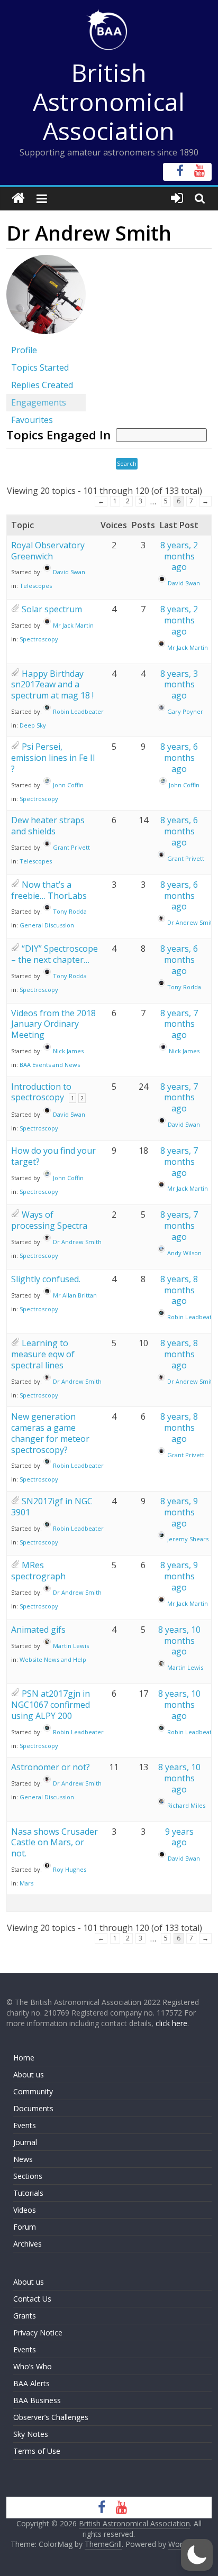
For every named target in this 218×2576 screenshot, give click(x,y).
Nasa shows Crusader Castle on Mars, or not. (54, 1843)
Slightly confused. (46, 1279)
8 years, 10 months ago (179, 1641)
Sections (28, 2176)
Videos (25, 2210)
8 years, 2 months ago (179, 556)
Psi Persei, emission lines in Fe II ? (53, 758)
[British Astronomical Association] (18, 199)
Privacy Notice (38, 2333)
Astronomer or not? (51, 1767)
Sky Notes (31, 2434)
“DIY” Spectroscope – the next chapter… (54, 954)
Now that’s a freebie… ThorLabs (49, 890)
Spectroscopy (39, 639)
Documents (33, 2108)
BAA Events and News (50, 1065)
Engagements (39, 402)
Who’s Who (33, 2366)
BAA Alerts (31, 2383)
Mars (26, 1883)
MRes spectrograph (38, 1571)
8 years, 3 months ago (179, 685)
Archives (28, 2244)
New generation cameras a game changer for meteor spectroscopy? (50, 1433)
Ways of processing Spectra (49, 1220)
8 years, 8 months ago (179, 1290)
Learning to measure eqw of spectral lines (43, 1354)
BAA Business (37, 2400)
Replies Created (42, 385)
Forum (25, 2227)
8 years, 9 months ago (179, 1512)
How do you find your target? (53, 1156)
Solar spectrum (52, 609)
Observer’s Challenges (51, 2417)
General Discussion (47, 925)
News (23, 2159)
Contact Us (32, 2299)
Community (33, 2091)
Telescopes (36, 586)
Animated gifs (38, 1630)
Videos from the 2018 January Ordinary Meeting (53, 1024)
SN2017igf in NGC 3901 (52, 1507)
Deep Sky (33, 725)
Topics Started (40, 367)
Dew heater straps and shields (48, 826)
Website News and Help (53, 1659)
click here (171, 2023)
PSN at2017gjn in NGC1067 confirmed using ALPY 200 (51, 1705)
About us (29, 2074)
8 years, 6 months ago (179, 758)
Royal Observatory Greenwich (48, 551)
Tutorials (28, 2193)
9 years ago (179, 1837)
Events (25, 2125)
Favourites (32, 420)
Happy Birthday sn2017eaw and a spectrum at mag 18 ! (52, 685)
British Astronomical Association (109, 102)
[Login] (177, 199)
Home (24, 2058)
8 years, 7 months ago (179, 1024)
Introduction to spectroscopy (41, 1092)
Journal (25, 2142)
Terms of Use (37, 2451)
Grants (25, 2316)
